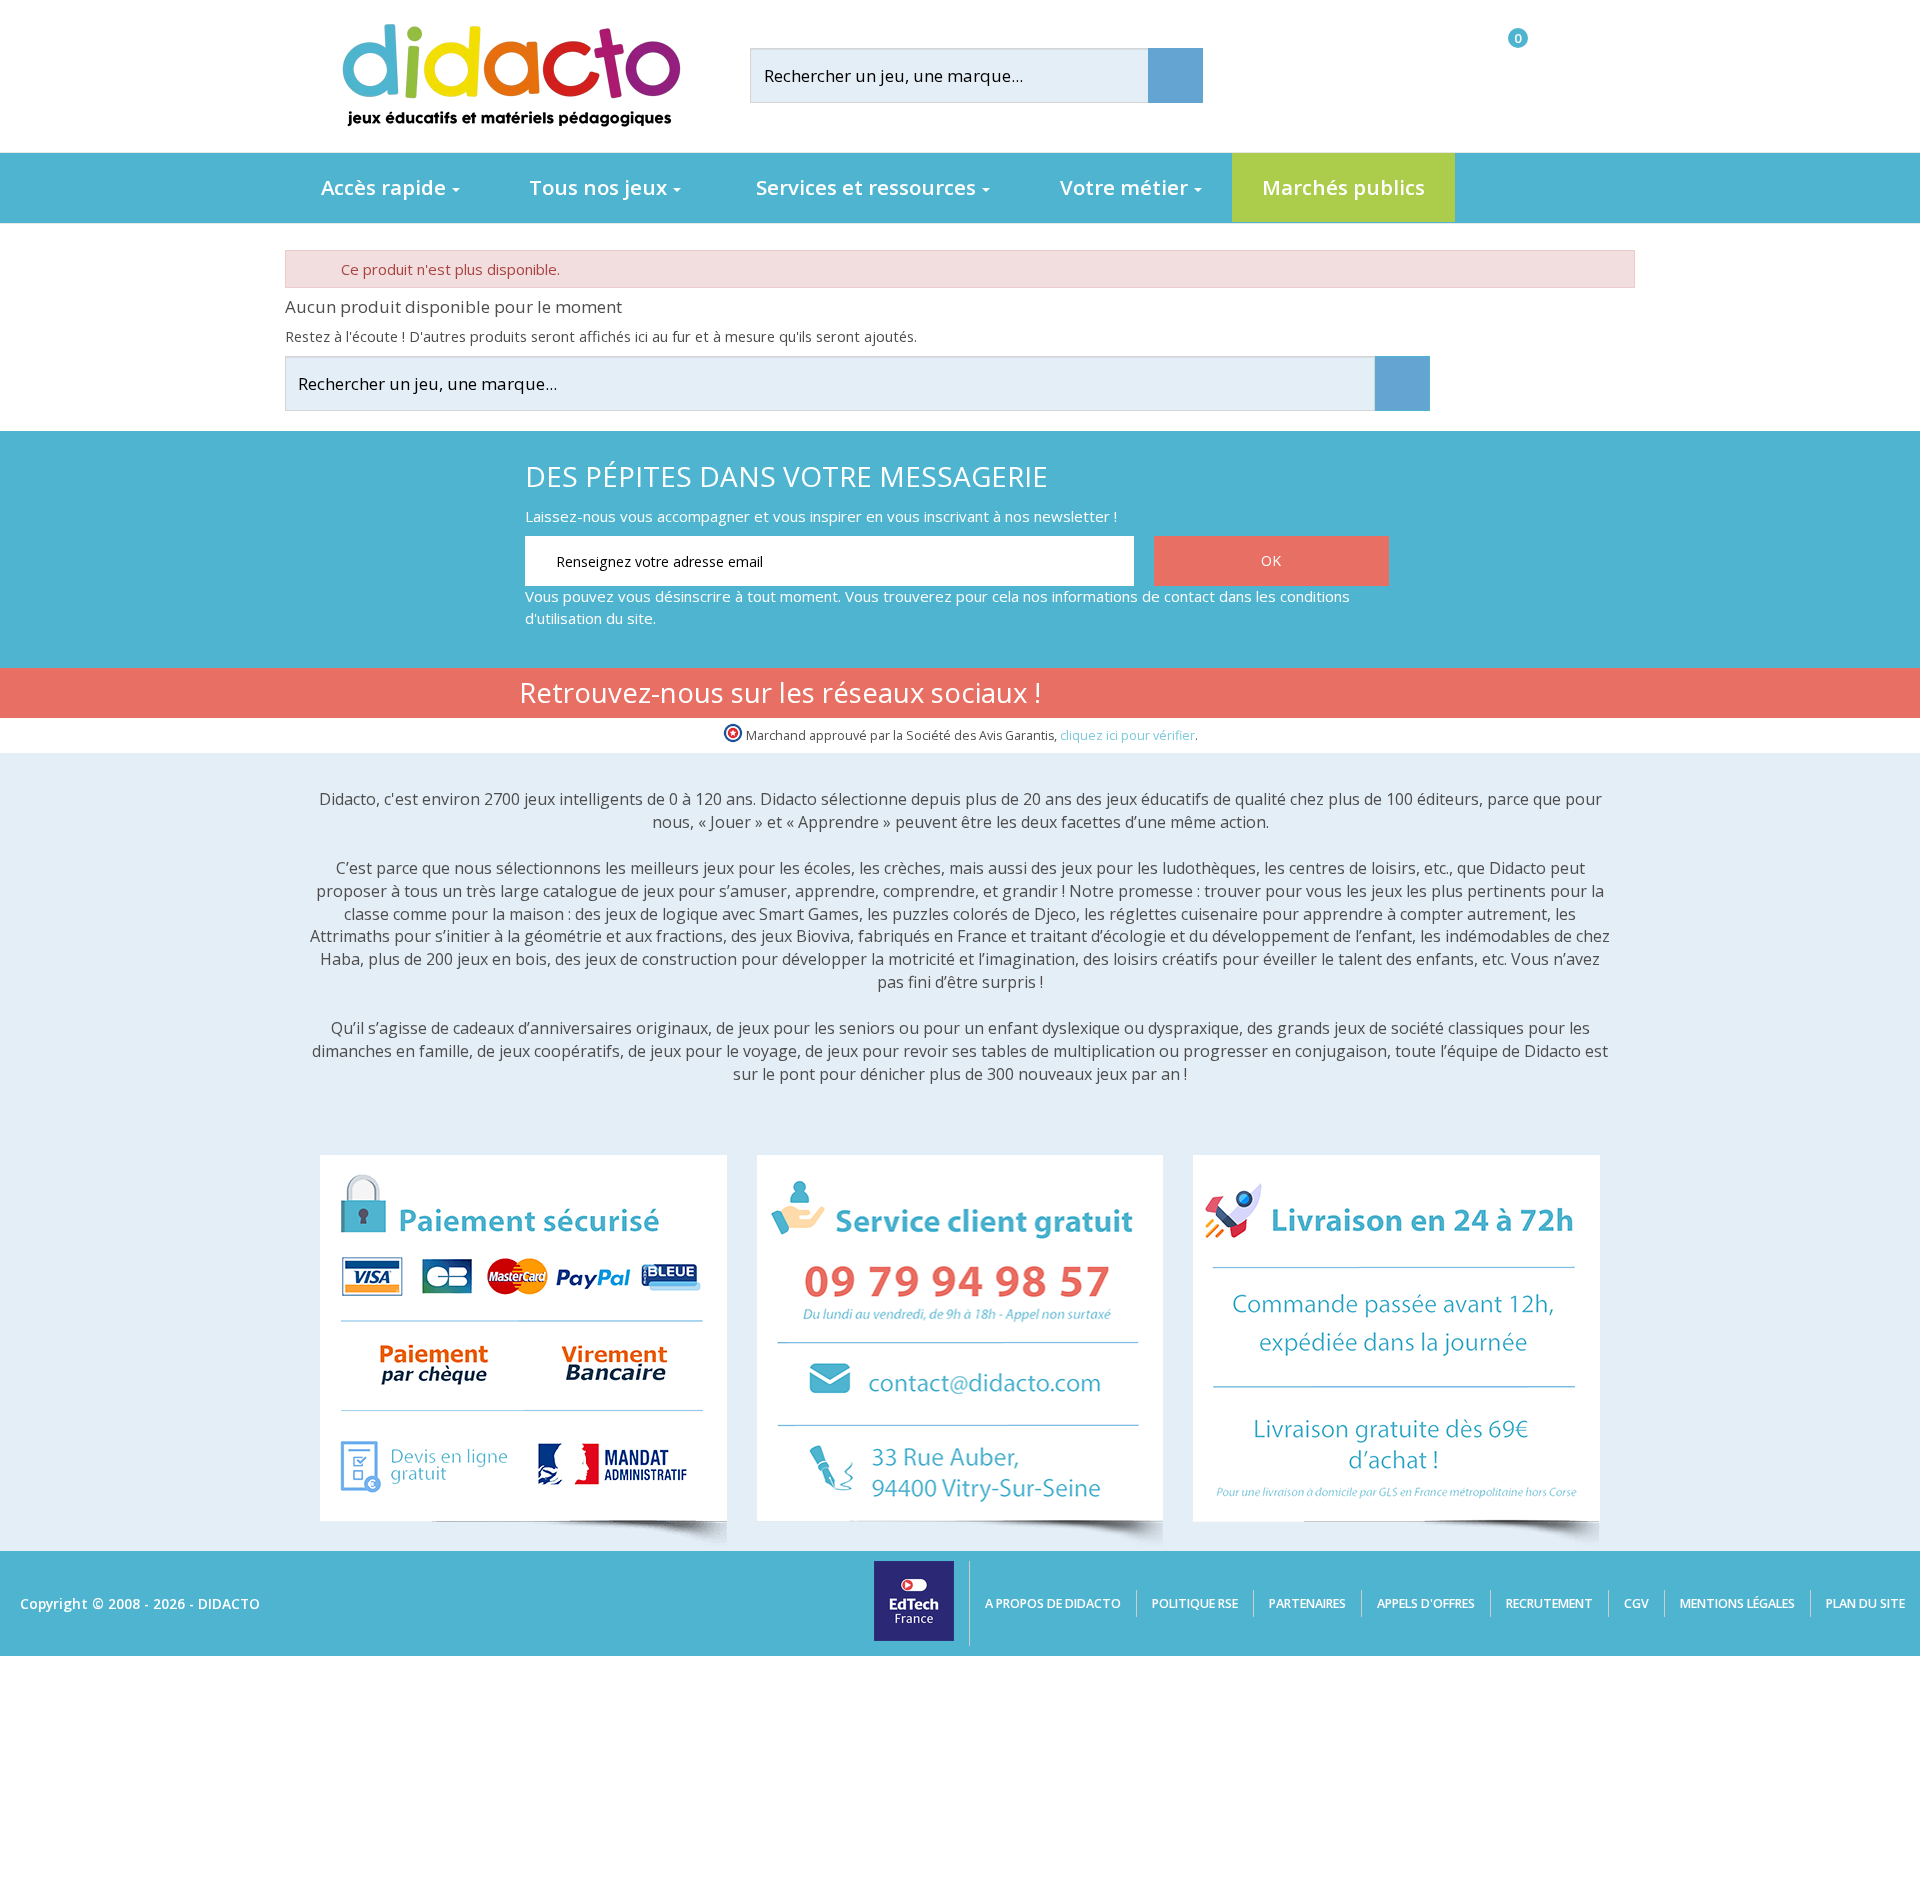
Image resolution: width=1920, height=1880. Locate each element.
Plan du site (1865, 1603)
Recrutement (1549, 1603)
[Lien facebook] (1180, 696)
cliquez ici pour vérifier (1127, 735)
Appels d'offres (1426, 1603)
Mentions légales (1737, 1603)
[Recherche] (1175, 75)
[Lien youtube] (1243, 696)
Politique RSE (1195, 1603)
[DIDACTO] (510, 75)
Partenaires (1307, 1603)
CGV (1636, 1603)
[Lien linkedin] (1369, 696)
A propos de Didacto (1053, 1603)
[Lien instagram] (1306, 696)
